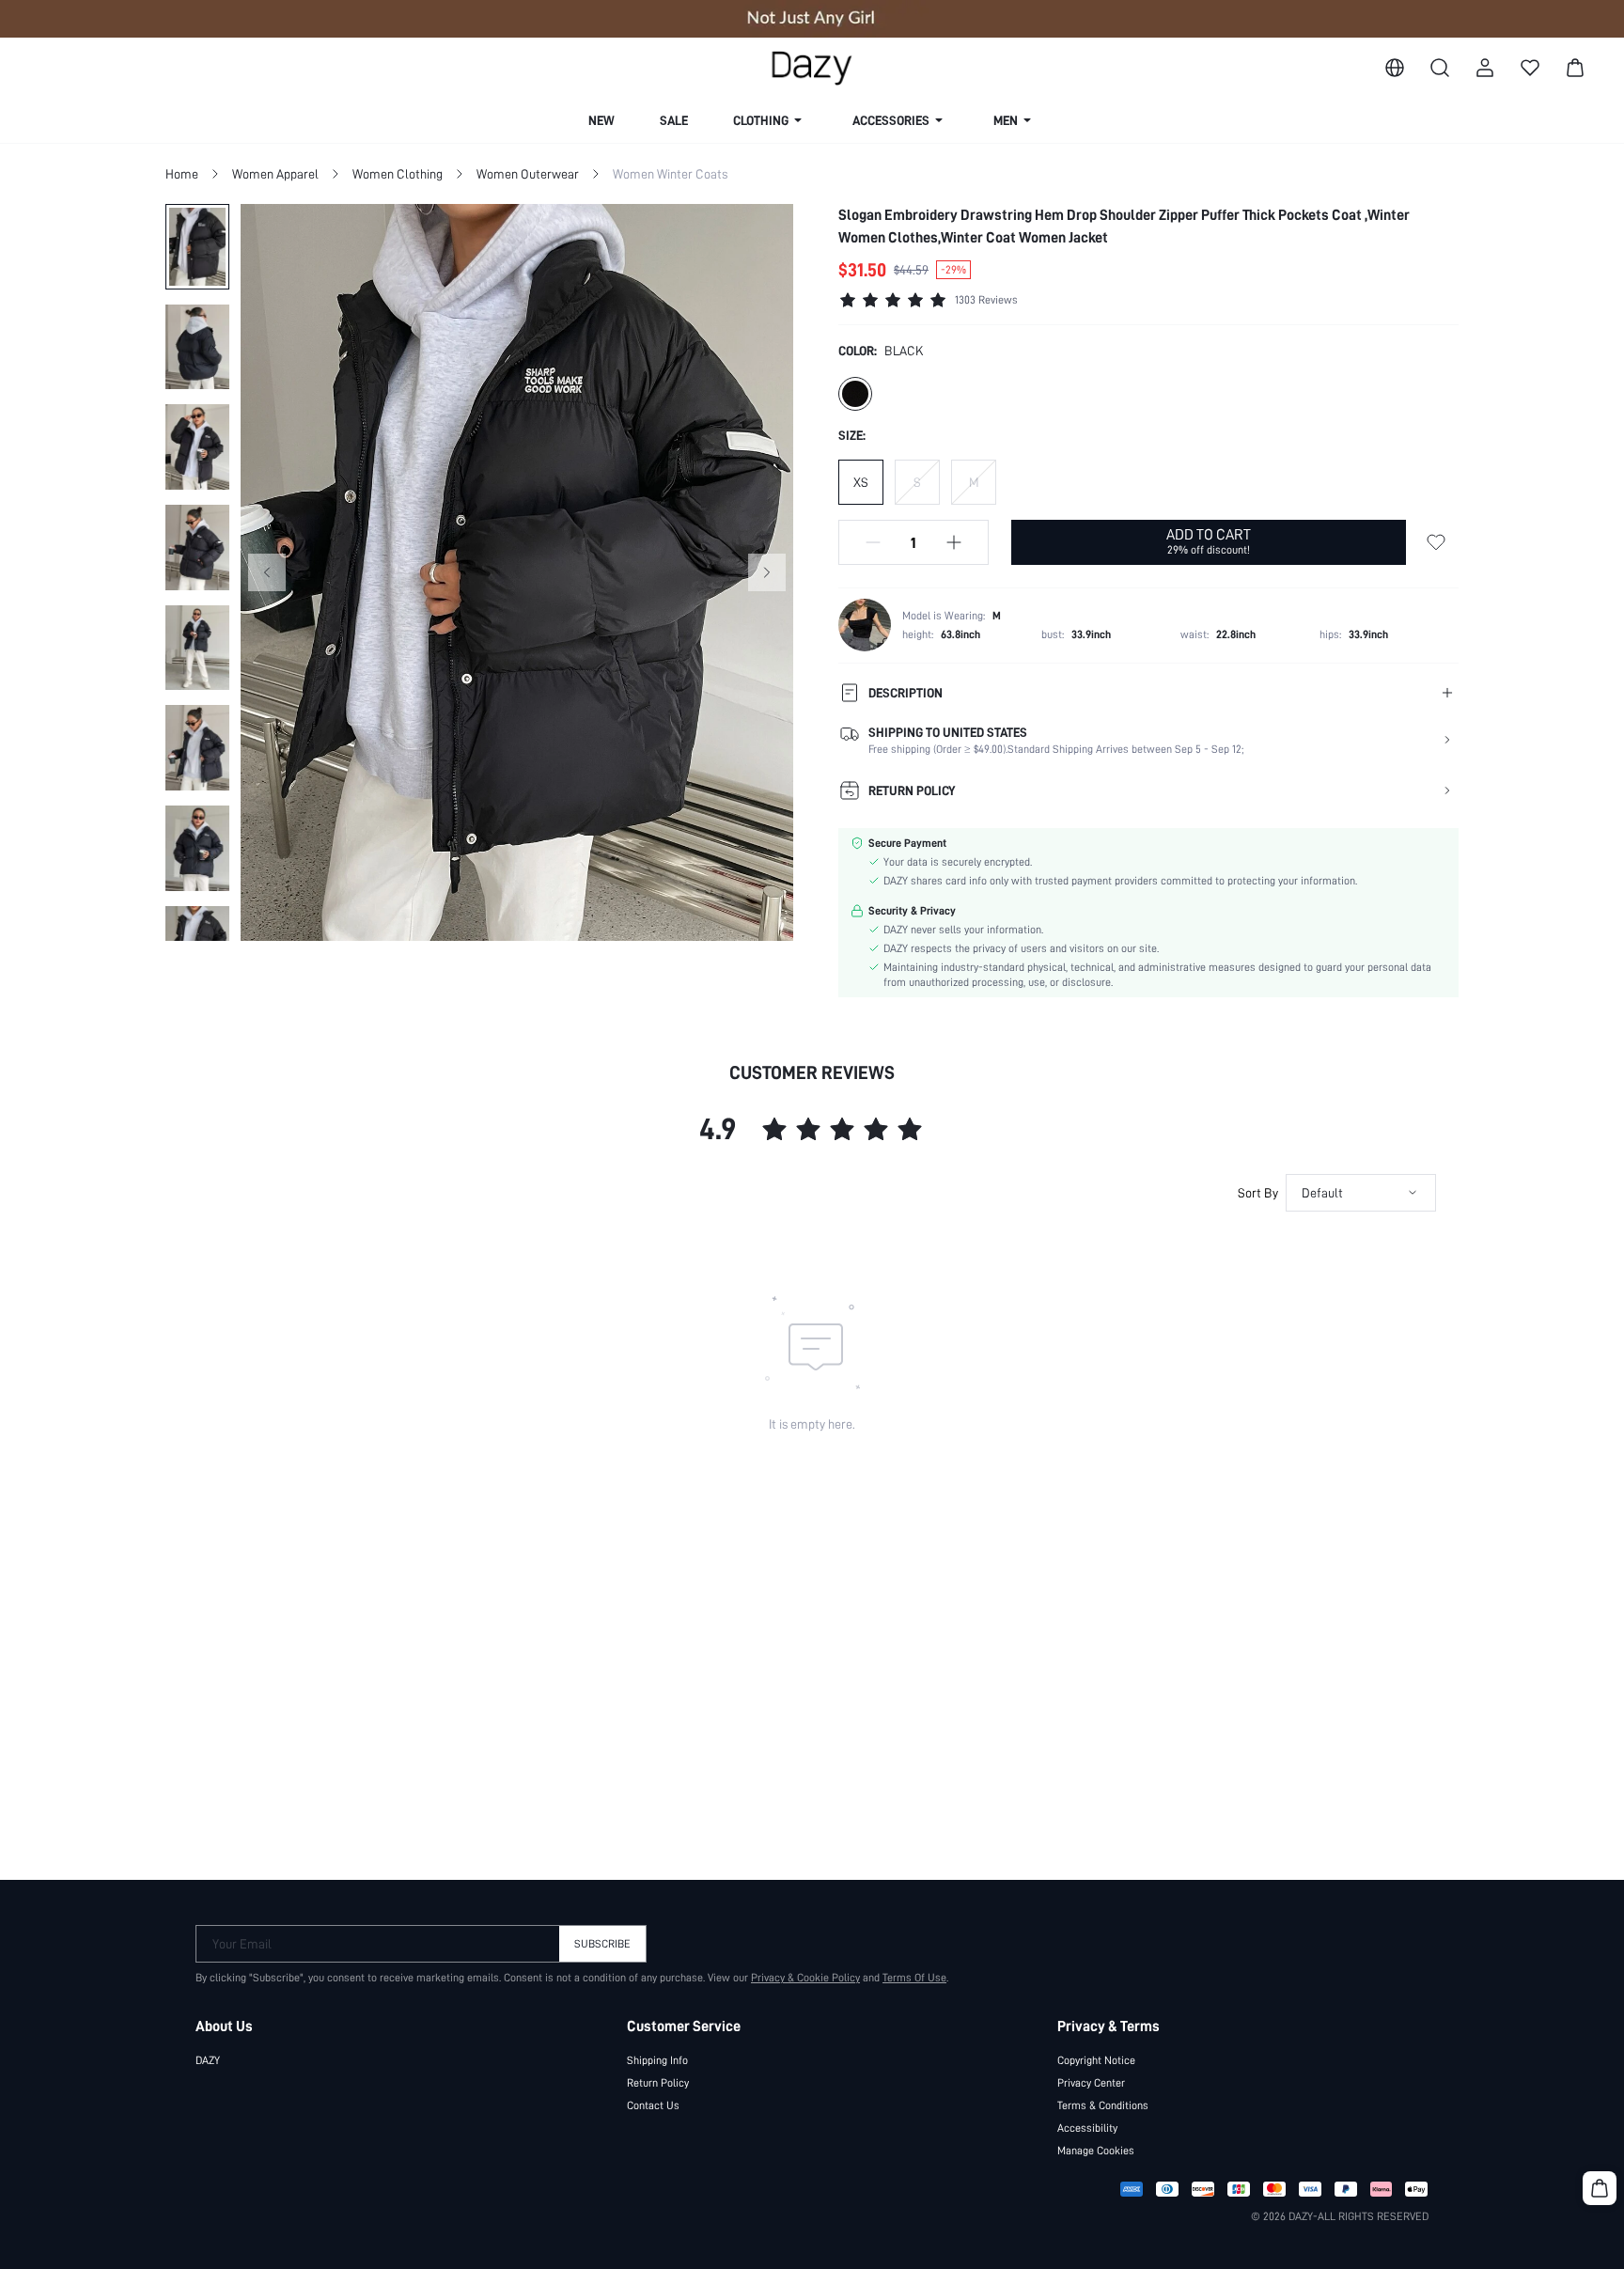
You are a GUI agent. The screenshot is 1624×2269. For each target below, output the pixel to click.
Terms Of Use (914, 1978)
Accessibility (1087, 2128)
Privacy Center (1091, 2083)
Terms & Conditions (1103, 2105)
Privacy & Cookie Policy (805, 1978)
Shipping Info (657, 2060)
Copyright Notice (1096, 2060)
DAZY (208, 2060)
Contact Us (653, 2105)
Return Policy (658, 2083)
